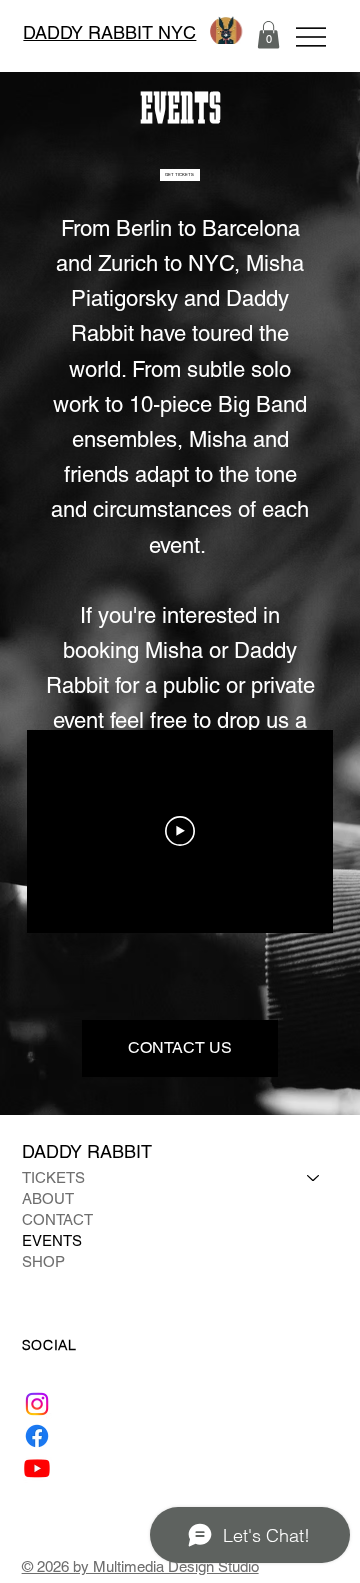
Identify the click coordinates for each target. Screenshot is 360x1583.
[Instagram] (37, 1404)
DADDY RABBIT (89, 1151)
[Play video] (180, 831)
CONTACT (57, 1219)
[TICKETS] (314, 1177)
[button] (268, 34)
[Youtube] (37, 1468)
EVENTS (52, 1240)
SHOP (43, 1261)
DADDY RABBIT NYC (109, 32)
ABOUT (48, 1198)
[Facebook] (37, 1436)
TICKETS (53, 1177)
